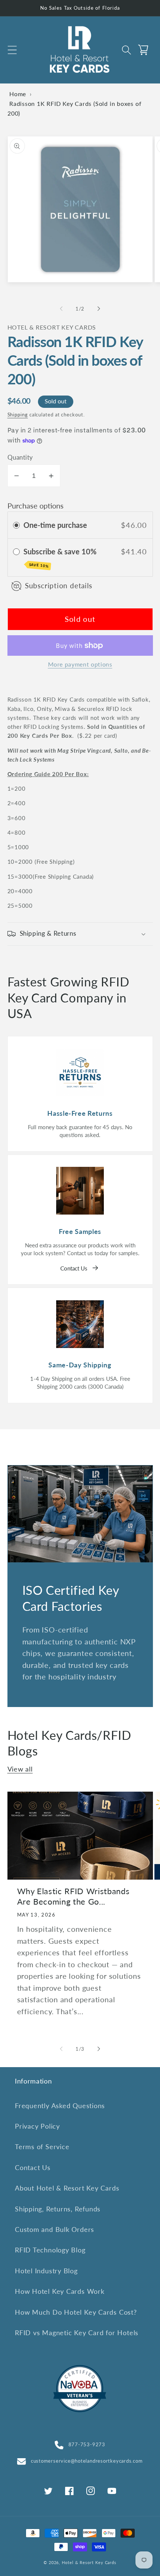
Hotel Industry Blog (46, 2271)
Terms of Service (42, 2147)
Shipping (18, 415)
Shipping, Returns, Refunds (58, 2209)
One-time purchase (55, 525)
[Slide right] (99, 309)
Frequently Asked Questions (60, 2106)
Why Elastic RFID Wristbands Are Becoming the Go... (73, 1896)
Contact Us (74, 1268)
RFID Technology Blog (50, 2250)
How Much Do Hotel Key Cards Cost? (76, 2312)
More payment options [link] (80, 664)
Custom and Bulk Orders (55, 2229)
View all (20, 1769)
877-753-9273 (87, 2444)
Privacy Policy (37, 2126)
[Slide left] (61, 309)
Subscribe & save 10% (61, 558)
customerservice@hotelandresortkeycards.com (87, 2461)
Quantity (20, 457)
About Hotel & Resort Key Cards (67, 2188)
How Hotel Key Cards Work (60, 2291)
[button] (12, 50)
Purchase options (36, 506)
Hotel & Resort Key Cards (89, 2562)
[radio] (16, 525)
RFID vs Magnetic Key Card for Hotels (77, 2333)
